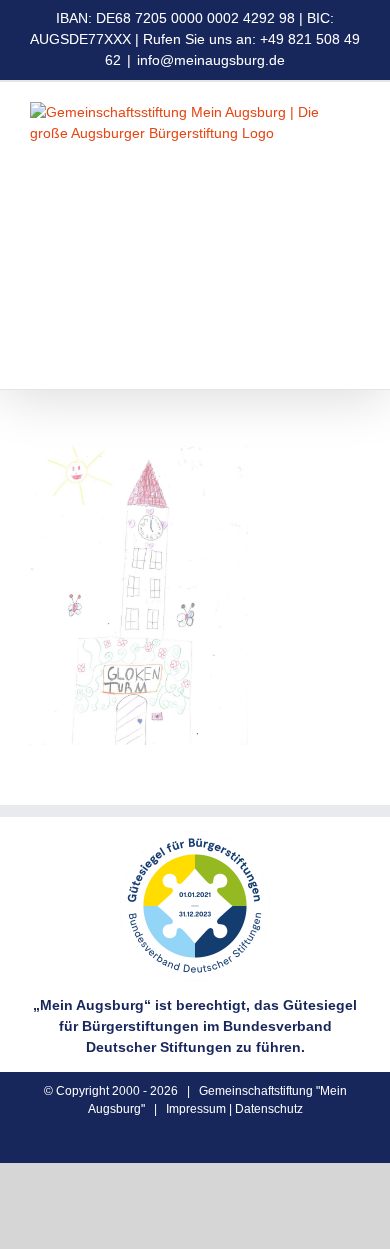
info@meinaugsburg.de (211, 60)
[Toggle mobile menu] (352, 358)
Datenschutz (269, 1109)
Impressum (196, 1109)
